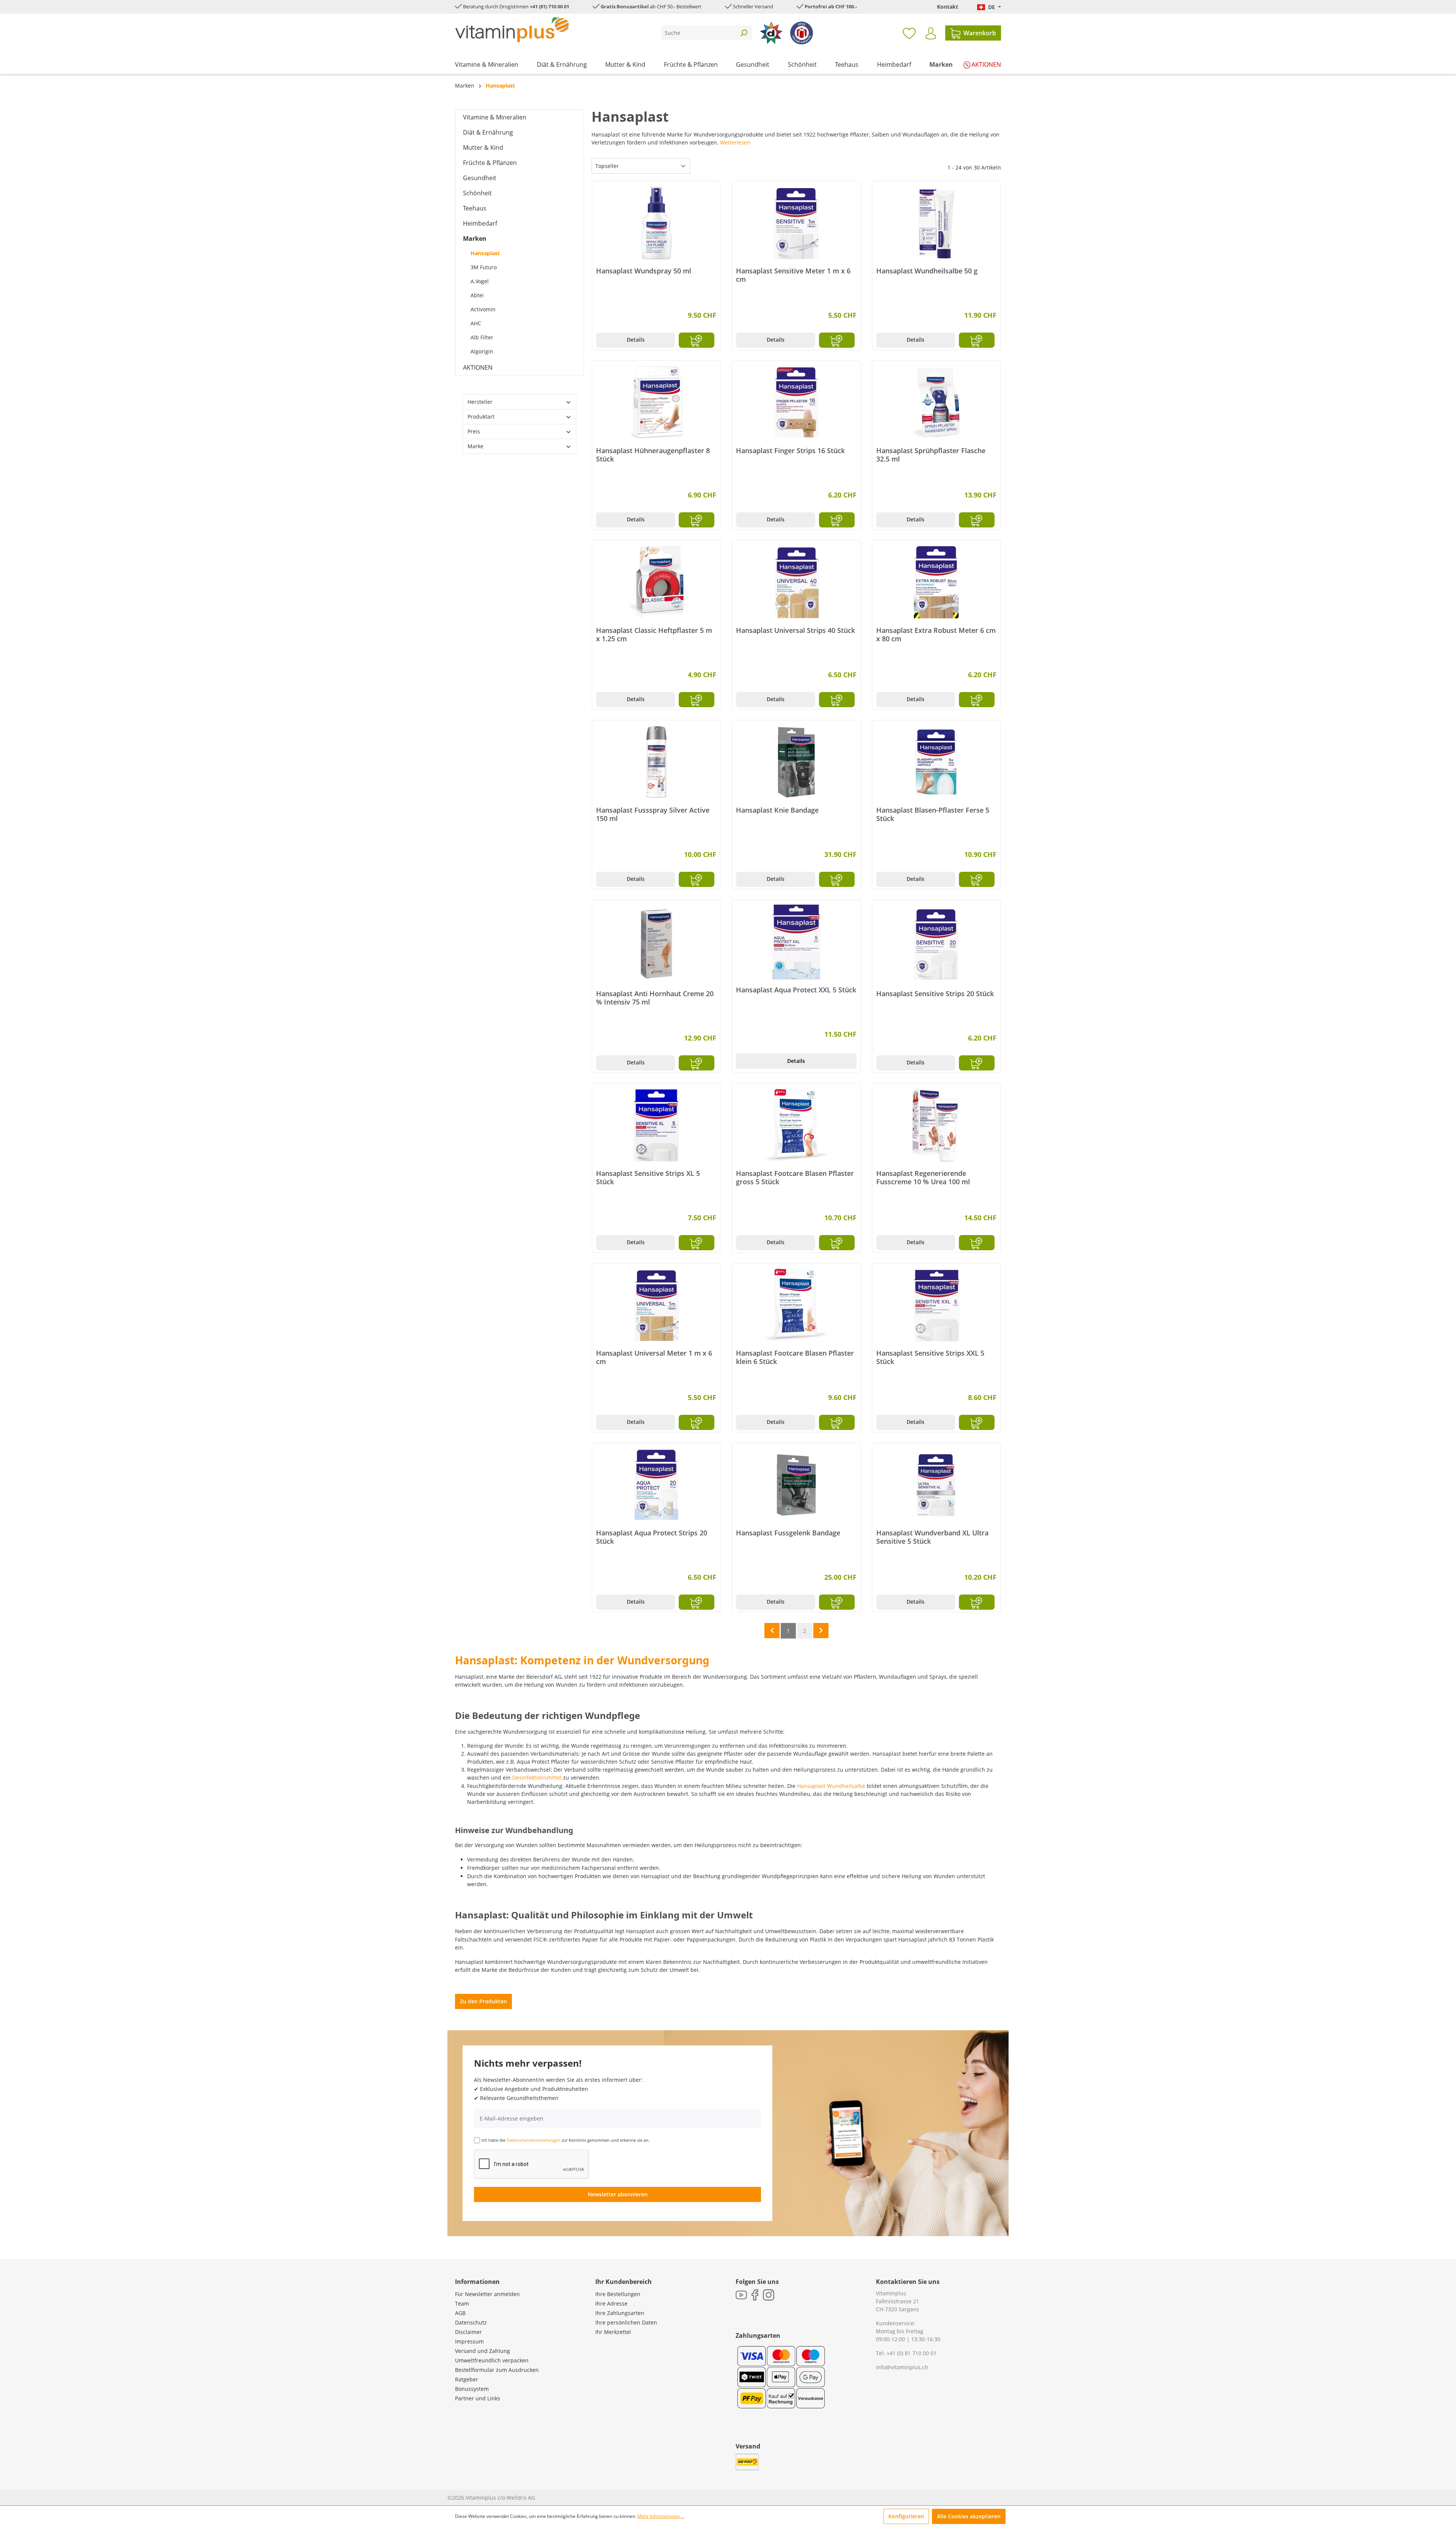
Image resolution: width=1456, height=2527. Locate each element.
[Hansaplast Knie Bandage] (796, 762)
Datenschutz (471, 2322)
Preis (474, 431)
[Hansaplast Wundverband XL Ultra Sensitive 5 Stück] (936, 1485)
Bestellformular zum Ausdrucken (497, 2370)
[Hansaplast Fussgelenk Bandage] (796, 1485)
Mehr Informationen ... (661, 2516)
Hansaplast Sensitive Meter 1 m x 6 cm (793, 275)
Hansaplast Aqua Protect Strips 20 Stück (652, 1537)
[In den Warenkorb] (697, 340)
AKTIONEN (478, 367)
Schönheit (477, 193)
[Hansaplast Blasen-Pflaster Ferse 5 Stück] (936, 762)
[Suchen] (744, 33)
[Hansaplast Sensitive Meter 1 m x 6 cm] (796, 223)
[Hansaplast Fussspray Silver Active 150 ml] (656, 762)
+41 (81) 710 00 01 (549, 6)
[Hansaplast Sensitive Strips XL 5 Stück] (656, 1125)
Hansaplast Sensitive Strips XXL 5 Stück (930, 1357)
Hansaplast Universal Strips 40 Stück (795, 630)
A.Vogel (480, 281)
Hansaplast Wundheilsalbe (831, 1786)
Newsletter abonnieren (618, 2194)
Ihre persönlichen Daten (626, 2322)
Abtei (477, 295)
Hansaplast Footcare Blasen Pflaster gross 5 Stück (795, 1177)
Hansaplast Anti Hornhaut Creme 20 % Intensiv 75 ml (655, 998)
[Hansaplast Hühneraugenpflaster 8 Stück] (656, 403)
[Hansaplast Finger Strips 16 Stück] (796, 403)
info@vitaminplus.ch (902, 2367)
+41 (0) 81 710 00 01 (912, 2353)
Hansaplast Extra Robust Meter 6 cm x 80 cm (936, 634)
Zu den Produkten (483, 2001)
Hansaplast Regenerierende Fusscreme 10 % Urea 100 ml (923, 1177)
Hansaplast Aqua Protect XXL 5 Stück (796, 990)
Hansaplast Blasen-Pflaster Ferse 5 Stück (933, 814)
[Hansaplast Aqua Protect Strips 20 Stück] (656, 1485)
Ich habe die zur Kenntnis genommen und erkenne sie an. (566, 2140)
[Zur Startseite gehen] (512, 29)
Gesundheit (480, 178)
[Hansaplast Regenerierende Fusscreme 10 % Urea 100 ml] (936, 1125)
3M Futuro (484, 267)
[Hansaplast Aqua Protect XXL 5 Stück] (796, 942)
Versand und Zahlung (482, 2351)
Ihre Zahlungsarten (620, 2313)
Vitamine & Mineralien (495, 117)
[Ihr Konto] (931, 33)
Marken (475, 239)
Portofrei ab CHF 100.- (831, 6)
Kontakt (948, 7)
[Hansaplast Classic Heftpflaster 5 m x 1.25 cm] (656, 582)
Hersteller (480, 402)
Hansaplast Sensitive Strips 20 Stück (935, 994)
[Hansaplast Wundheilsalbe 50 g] (936, 223)
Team (462, 2303)
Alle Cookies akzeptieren (969, 2516)
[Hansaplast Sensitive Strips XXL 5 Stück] (936, 1305)
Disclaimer (468, 2332)
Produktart (481, 417)
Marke (475, 446)
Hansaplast (485, 253)
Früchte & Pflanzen (490, 163)
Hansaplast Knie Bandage (777, 810)
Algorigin (482, 351)
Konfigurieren (906, 2516)
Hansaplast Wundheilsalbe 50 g (927, 271)
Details (636, 340)
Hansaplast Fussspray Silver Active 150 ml (653, 814)
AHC (476, 323)
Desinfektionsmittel (537, 1778)
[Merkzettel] (909, 33)
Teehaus (475, 208)
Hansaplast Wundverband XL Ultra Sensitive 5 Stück (932, 1537)
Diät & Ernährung (488, 132)
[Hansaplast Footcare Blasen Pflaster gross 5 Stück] (796, 1125)
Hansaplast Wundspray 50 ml (644, 271)
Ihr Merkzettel (613, 2332)
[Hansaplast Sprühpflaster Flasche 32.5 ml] (936, 403)
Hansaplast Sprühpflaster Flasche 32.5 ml (931, 455)
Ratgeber (467, 2379)
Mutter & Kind (483, 148)
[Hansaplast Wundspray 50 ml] (656, 223)
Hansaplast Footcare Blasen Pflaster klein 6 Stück (795, 1357)
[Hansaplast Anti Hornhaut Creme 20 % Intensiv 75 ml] (656, 944)
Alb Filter (482, 337)
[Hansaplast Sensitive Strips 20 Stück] (936, 944)
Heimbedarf (480, 223)
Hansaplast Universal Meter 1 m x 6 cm (654, 1357)
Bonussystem (472, 2389)
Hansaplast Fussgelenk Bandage (788, 1533)
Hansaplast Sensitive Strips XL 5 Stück (648, 1177)
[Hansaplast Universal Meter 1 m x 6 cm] (656, 1305)
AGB (460, 2313)
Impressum (469, 2341)
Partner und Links (478, 2398)
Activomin (483, 309)
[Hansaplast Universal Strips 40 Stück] (796, 582)
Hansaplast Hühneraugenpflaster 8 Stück (653, 455)
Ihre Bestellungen (618, 2294)
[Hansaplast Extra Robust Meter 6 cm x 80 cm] (936, 582)
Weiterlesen (735, 142)
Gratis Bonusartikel (625, 6)
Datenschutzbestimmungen (533, 2140)
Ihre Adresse (611, 2303)
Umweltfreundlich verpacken (492, 2360)
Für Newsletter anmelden (487, 2294)
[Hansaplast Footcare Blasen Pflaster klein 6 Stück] (796, 1305)
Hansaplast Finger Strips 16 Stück (790, 451)
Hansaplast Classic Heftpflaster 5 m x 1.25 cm (654, 634)
